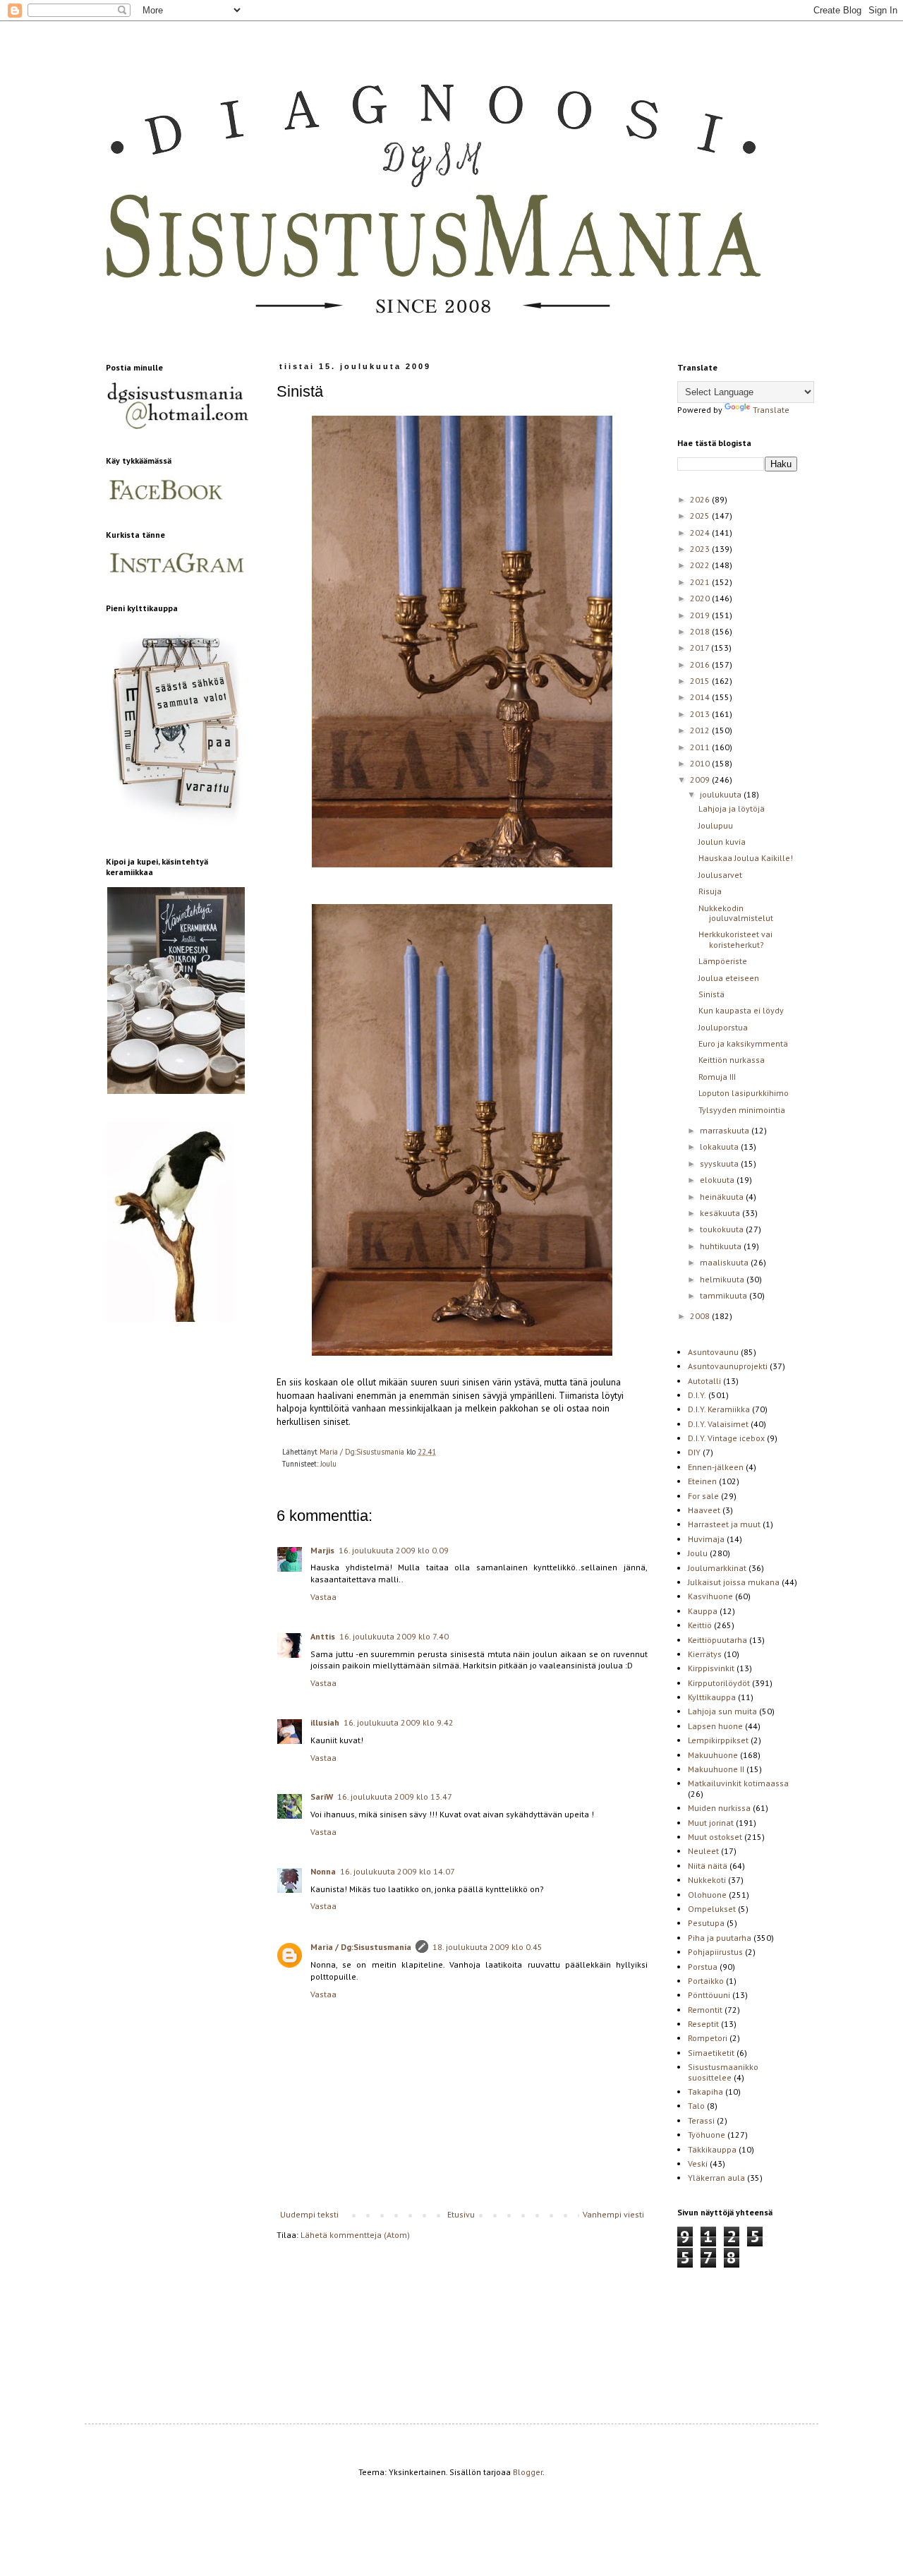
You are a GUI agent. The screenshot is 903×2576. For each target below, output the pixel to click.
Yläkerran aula (716, 2178)
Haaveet (704, 1510)
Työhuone (707, 2135)
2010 (701, 763)
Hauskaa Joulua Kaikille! (746, 858)
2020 (701, 598)
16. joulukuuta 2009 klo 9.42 (399, 1722)
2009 (701, 780)
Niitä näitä (708, 1866)
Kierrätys (705, 1654)
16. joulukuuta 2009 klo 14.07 (398, 1871)
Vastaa (323, 1597)
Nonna (323, 1871)
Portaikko (706, 1981)
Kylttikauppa (712, 1697)
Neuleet (703, 1851)
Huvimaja (706, 1539)
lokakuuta (720, 1146)
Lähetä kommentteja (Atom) (355, 2235)
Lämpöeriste (723, 961)
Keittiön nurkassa (732, 1060)
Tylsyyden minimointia (742, 1110)
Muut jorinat (711, 1823)
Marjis (322, 1550)
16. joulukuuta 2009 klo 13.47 (395, 1796)
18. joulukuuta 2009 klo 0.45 (487, 1947)
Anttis (323, 1636)
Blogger (528, 2472)
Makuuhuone (713, 1755)
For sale (703, 1496)
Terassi (701, 2120)
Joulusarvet (720, 875)
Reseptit (703, 2024)
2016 (701, 664)
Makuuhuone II (716, 1769)
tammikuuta (725, 1295)
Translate (771, 410)
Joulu (328, 1464)
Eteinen (702, 1481)
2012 (701, 730)
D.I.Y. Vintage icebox (726, 1438)
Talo (696, 2106)
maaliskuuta (725, 1262)
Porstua (703, 1967)
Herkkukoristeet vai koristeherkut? (735, 939)
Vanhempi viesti (613, 2214)
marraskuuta (726, 1130)
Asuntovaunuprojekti (728, 1366)
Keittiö (700, 1625)
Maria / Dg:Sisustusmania (361, 1947)
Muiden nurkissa (719, 1808)
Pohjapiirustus (715, 1952)
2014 (701, 697)
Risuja (710, 891)
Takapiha (705, 2092)
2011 (701, 747)
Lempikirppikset (718, 1740)
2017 (701, 648)
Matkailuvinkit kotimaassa (738, 1783)
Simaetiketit (711, 2053)
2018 (701, 631)
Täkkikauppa (712, 2149)
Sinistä (711, 994)
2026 (701, 499)
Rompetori (708, 2038)
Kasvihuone (710, 1596)
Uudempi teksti (309, 2214)
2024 (701, 532)
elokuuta (718, 1180)
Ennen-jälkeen (716, 1467)
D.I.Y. (697, 1395)
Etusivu (461, 2214)
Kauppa (703, 1611)
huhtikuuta (722, 1246)
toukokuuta (723, 1229)
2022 (701, 565)
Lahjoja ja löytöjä (732, 808)
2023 (701, 549)
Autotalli (704, 1381)
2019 (701, 615)
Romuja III (717, 1077)
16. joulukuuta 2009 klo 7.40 (394, 1636)
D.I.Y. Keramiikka (719, 1409)
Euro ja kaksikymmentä (743, 1043)
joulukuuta (722, 794)
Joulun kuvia (722, 842)
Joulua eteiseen (729, 978)
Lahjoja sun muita (722, 1711)
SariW (322, 1796)
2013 (701, 714)
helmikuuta (723, 1279)
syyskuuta (720, 1163)
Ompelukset (712, 1909)
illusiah (325, 1722)
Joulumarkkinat (717, 1568)
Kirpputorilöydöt (719, 1683)
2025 (701, 516)
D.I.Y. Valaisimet (718, 1424)
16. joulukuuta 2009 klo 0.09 (394, 1550)
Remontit (705, 2010)
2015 (701, 681)
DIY (694, 1452)
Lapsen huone (715, 1726)
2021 (701, 582)
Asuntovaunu (713, 1352)
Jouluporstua (723, 1027)
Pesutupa (706, 1923)
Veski (698, 2163)
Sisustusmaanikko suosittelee (723, 2072)
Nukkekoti (707, 1880)
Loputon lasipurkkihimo (744, 1093)
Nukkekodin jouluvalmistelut (736, 913)
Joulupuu (716, 825)
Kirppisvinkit (711, 1668)
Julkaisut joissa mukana (734, 1582)
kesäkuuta (721, 1213)
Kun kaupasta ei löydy (741, 1010)
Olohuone (707, 1895)
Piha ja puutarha (720, 1938)
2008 (701, 1316)
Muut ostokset (715, 1837)
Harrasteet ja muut (724, 1524)
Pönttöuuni (709, 1995)
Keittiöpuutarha (717, 1640)
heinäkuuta (723, 1197)
